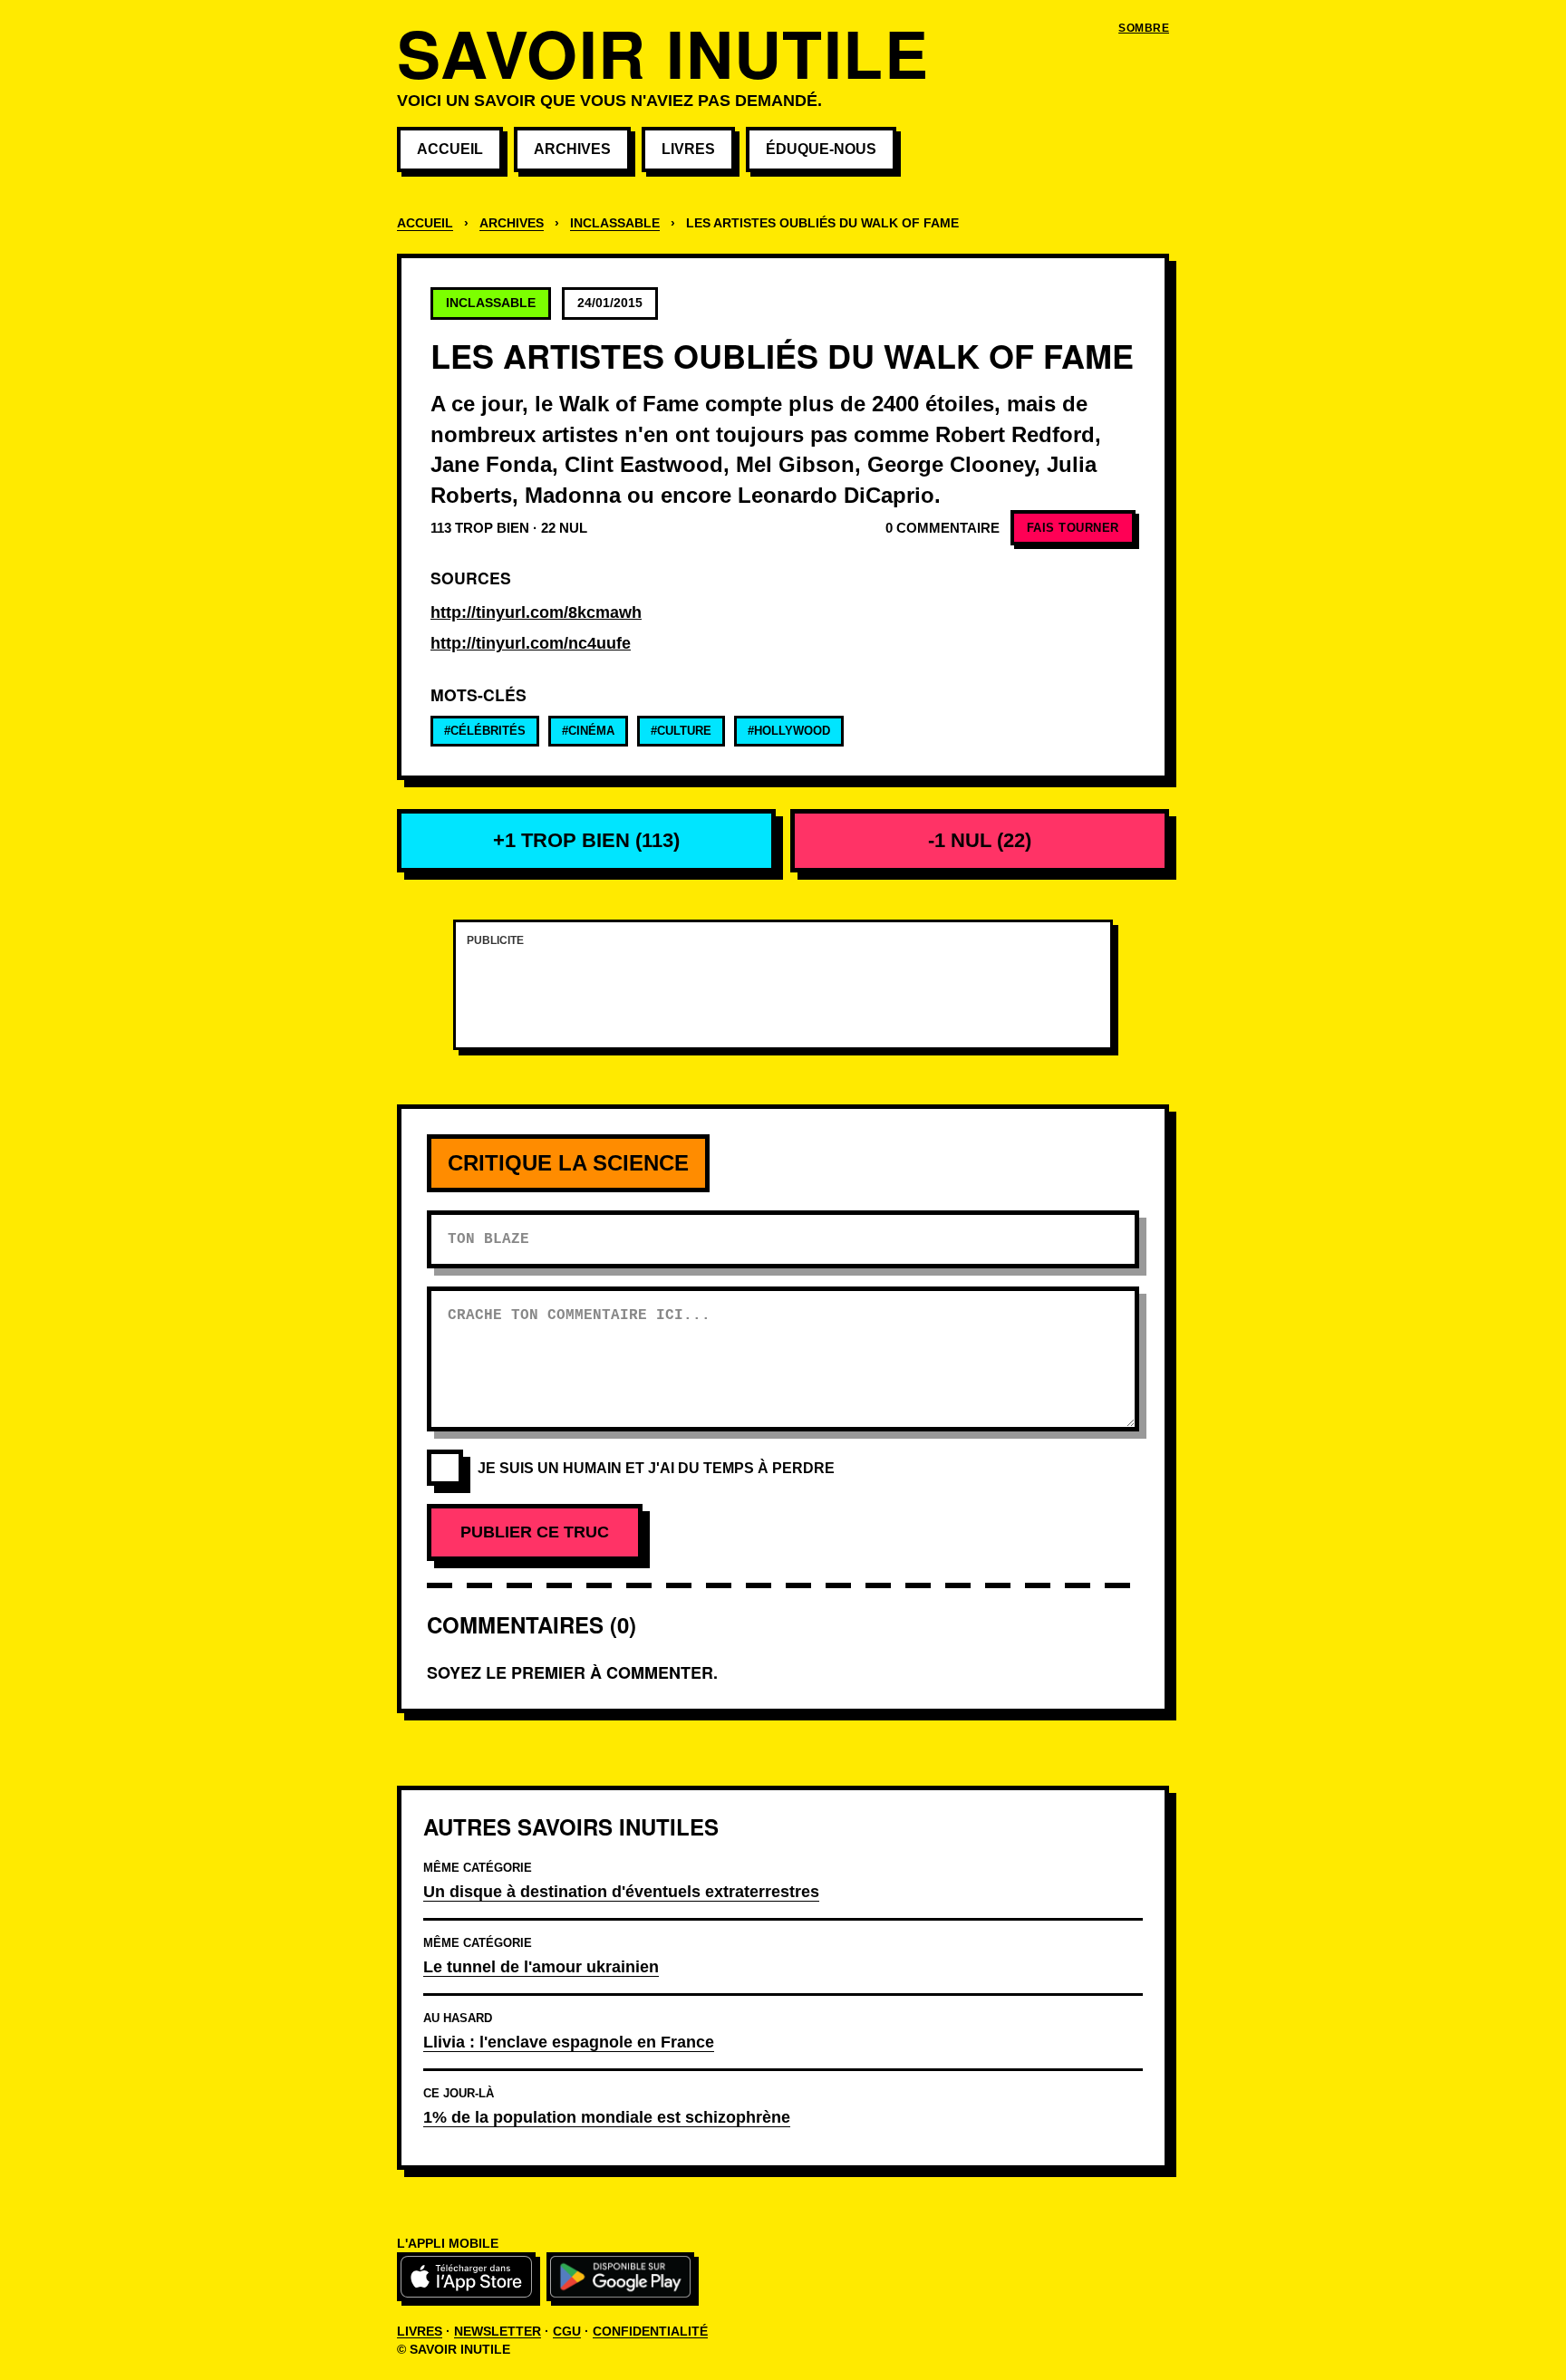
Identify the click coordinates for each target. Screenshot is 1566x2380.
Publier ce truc (535, 1532)
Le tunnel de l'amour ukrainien (541, 1966)
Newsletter (498, 2331)
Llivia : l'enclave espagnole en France (569, 2042)
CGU (567, 2331)
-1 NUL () (980, 840)
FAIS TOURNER (1073, 528)
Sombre (1144, 28)
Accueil (450, 149)
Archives (572, 149)
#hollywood (789, 731)
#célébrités (485, 731)
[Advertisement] (783, 996)
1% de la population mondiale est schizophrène (607, 2117)
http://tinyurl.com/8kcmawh (536, 612)
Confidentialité (650, 2331)
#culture (681, 731)
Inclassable (615, 223)
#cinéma (588, 731)
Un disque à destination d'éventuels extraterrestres (621, 1891)
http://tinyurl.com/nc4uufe (531, 643)
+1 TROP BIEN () (586, 840)
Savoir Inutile (663, 52)
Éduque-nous (821, 149)
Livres (688, 149)
